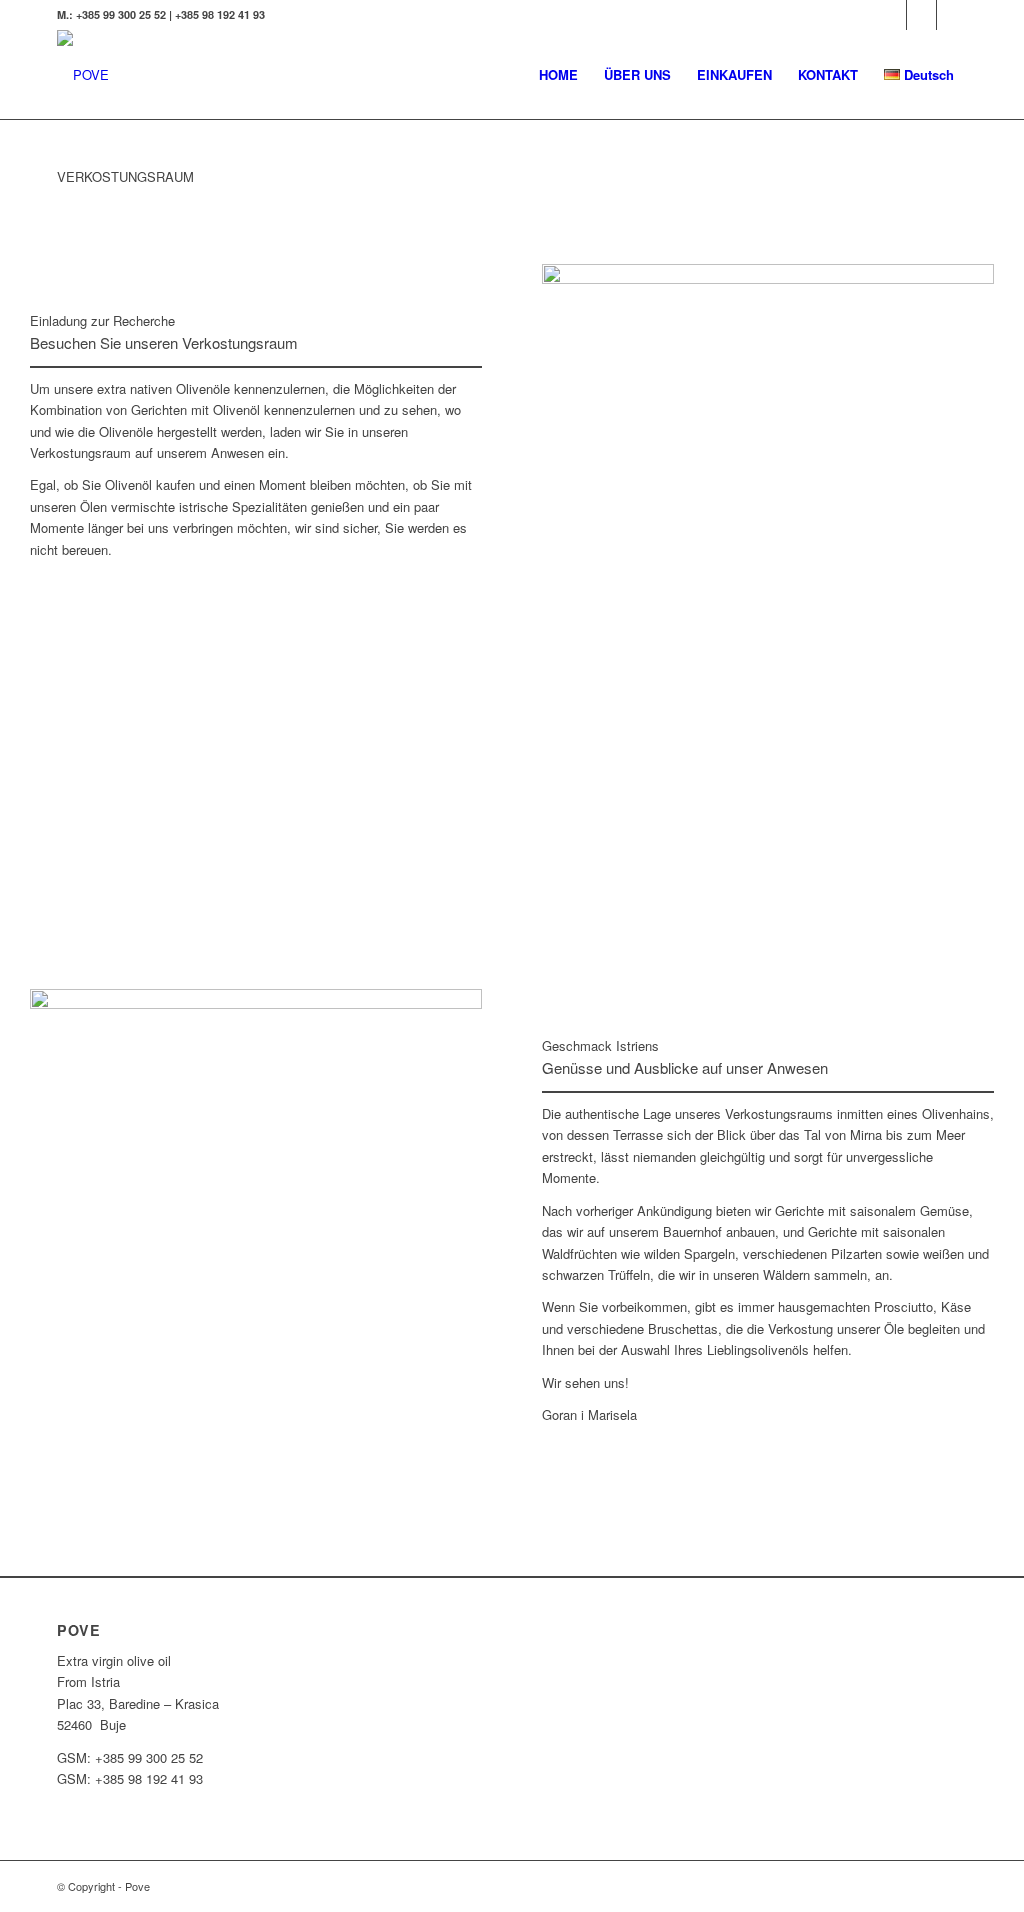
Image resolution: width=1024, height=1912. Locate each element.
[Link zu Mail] (891, 15)
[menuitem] (558, 75)
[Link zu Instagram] (952, 15)
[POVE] (83, 75)
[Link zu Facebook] (921, 15)
